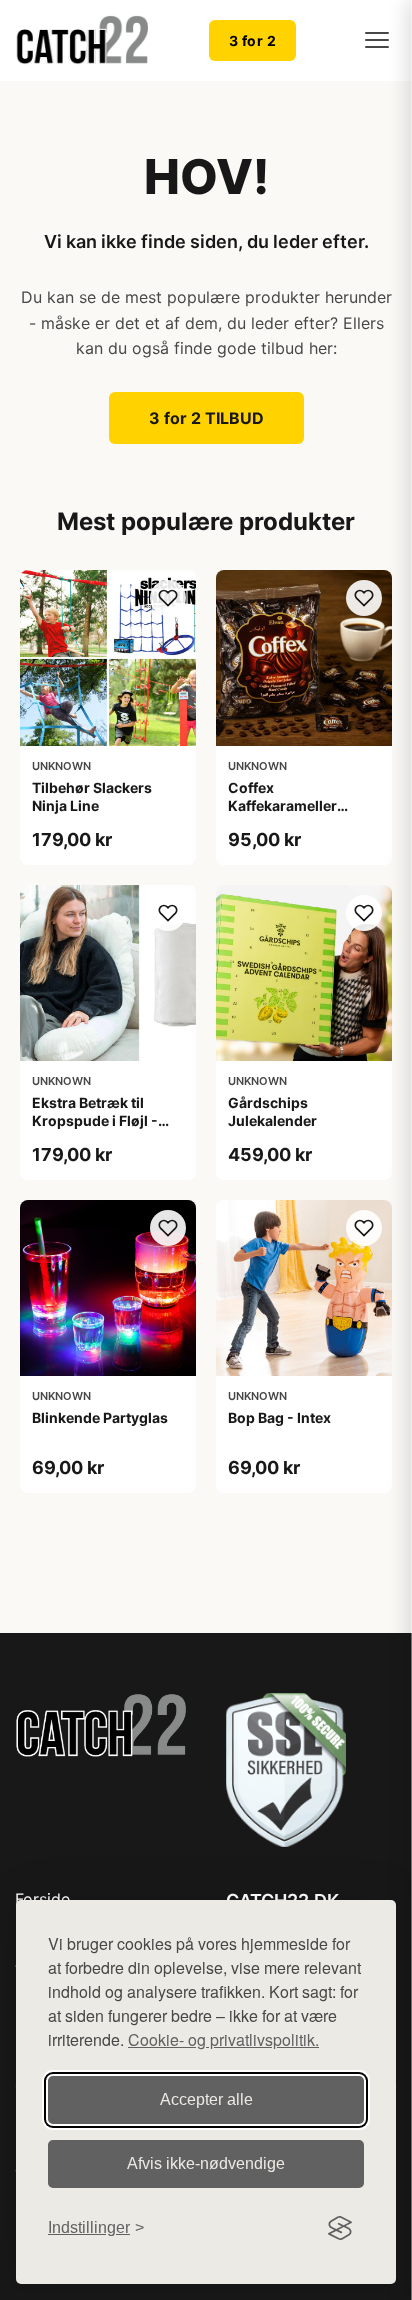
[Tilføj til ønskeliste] (168, 598)
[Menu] (377, 40)
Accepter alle (206, 2099)
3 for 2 (253, 40)
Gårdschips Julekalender (272, 1111)
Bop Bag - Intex (279, 1417)
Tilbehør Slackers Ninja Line (92, 796)
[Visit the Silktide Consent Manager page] (340, 2228)
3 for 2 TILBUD (206, 418)
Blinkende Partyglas (100, 1417)
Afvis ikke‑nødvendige (206, 2163)
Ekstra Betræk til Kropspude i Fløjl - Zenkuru (95, 1120)
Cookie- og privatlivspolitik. (223, 2039)
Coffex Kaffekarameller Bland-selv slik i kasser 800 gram (286, 815)
